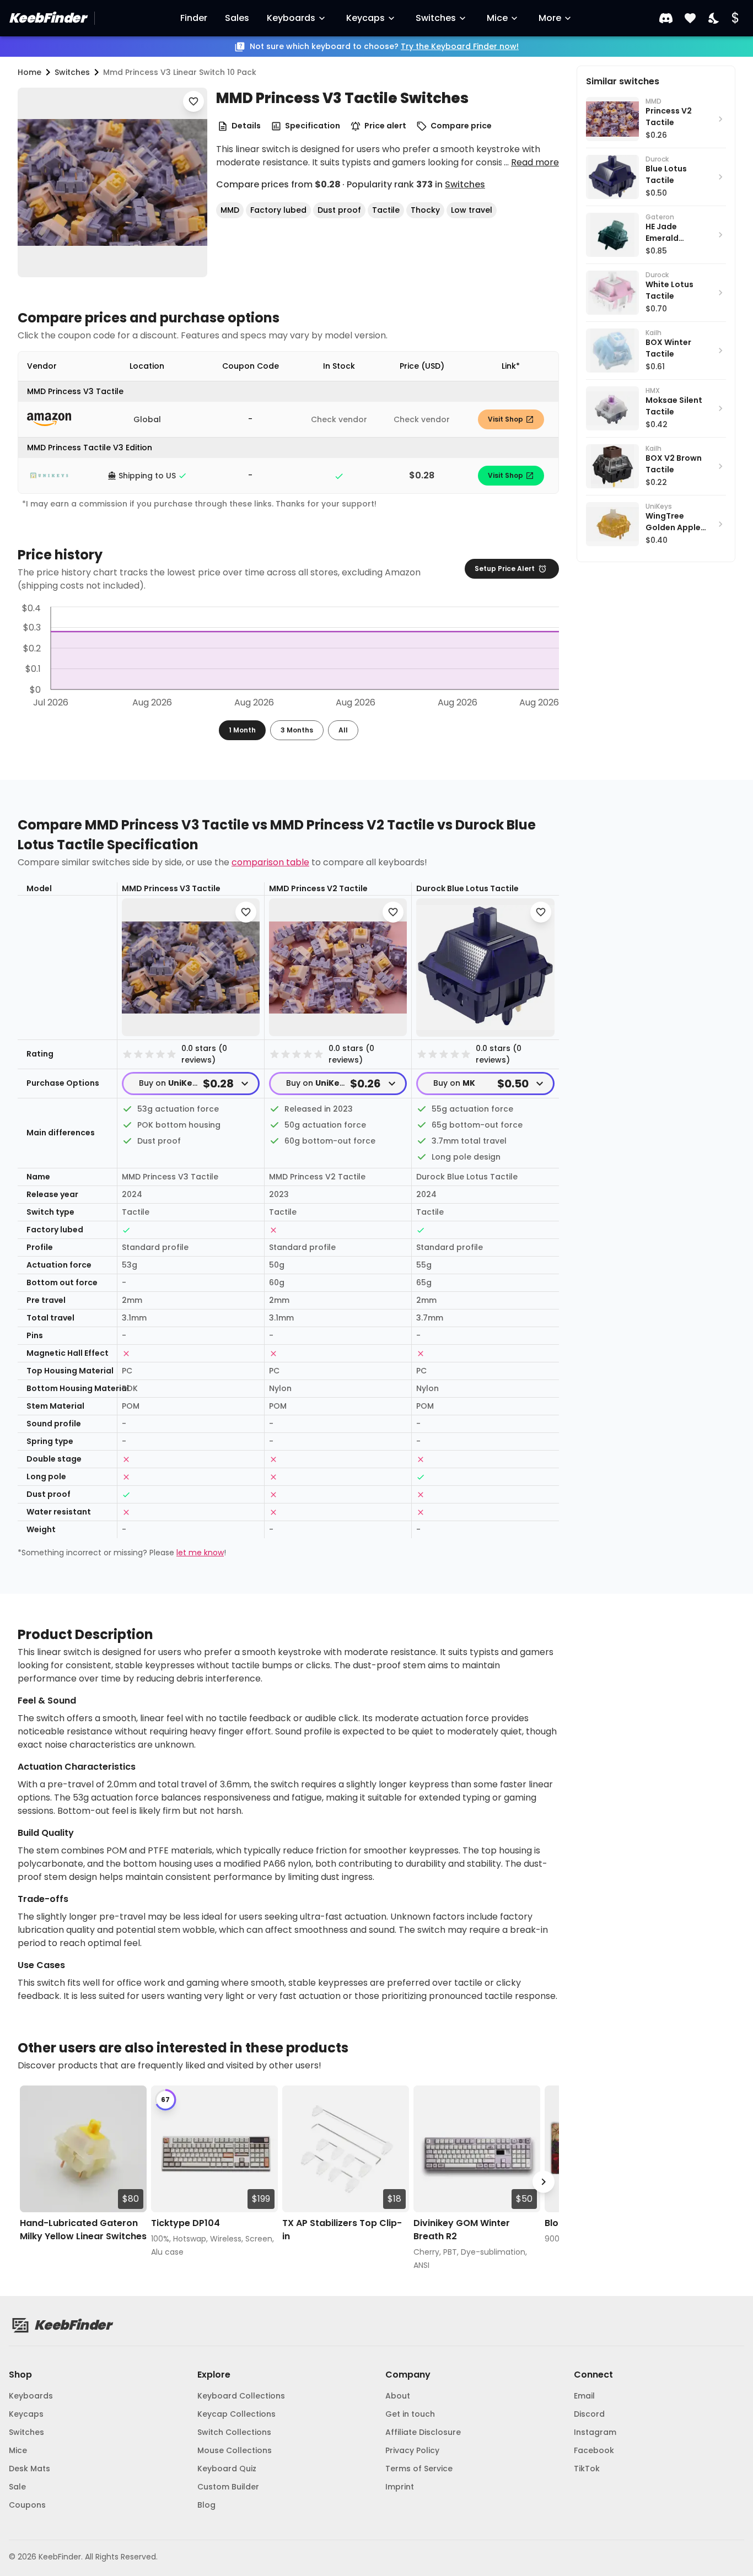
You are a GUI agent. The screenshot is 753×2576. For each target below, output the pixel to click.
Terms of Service (419, 2469)
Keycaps (365, 18)
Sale (17, 2487)
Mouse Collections (235, 2450)
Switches (436, 18)
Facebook (594, 2450)
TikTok (587, 2469)
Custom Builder (228, 2487)
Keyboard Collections (241, 2396)
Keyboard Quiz (227, 2469)
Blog (206, 2505)
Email (584, 2396)
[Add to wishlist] (193, 101)
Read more (535, 162)
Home (29, 72)
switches (72, 72)
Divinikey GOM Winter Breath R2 (462, 2230)
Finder (194, 18)
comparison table (270, 862)
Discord (589, 2414)
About (398, 2396)
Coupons (27, 2505)
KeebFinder (47, 18)
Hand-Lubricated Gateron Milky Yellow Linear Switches (83, 2230)
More (550, 18)
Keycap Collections (236, 2414)
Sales (237, 18)
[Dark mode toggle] (714, 18)
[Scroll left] (33, 2182)
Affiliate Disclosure (423, 2432)
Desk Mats (29, 2469)
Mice (497, 18)
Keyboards (291, 18)
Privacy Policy (412, 2450)
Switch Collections (234, 2432)
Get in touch (410, 2414)
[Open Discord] (666, 18)
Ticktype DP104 (185, 2223)
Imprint (400, 2487)
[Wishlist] (690, 18)
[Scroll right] (544, 2182)
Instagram (595, 2432)
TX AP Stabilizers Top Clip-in (342, 2230)
